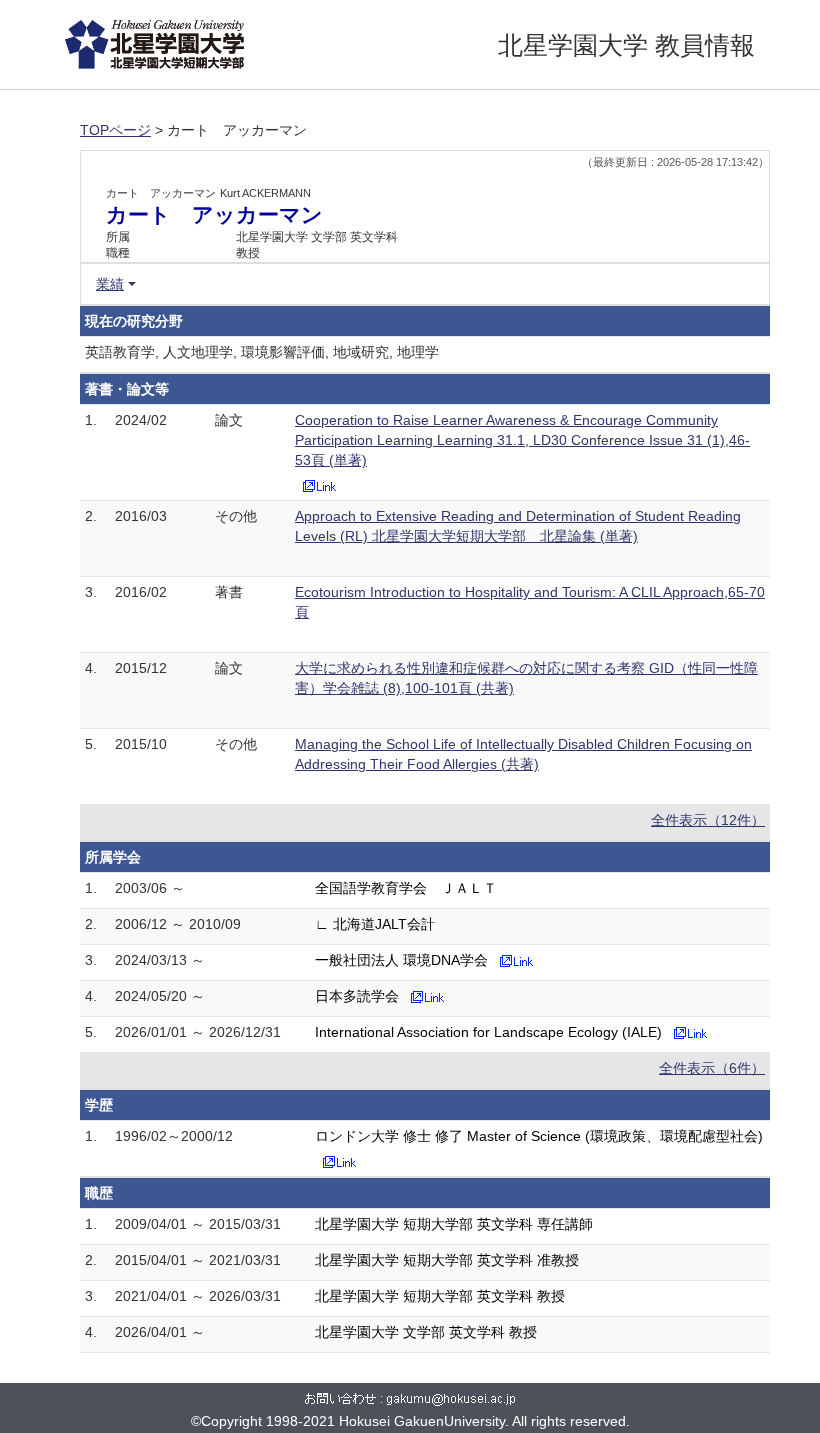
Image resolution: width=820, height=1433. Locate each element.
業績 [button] (110, 284)
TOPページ (115, 130)
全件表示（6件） (712, 1068)
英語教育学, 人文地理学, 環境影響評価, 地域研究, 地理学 (262, 352)
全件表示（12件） (708, 820)
